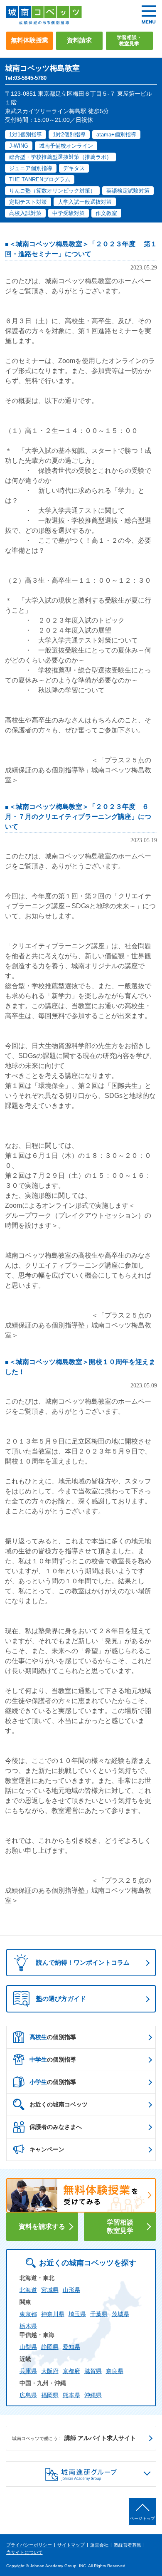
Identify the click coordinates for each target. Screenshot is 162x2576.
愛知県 (71, 2347)
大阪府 (50, 2371)
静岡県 (50, 2347)
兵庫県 (28, 2371)
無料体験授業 (29, 40)
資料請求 (79, 40)
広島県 (28, 2395)
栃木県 (28, 2326)
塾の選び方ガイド (61, 1999)
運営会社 (99, 2545)
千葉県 (99, 2314)
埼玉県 (77, 2314)
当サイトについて (25, 2552)
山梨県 (28, 2347)
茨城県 (120, 2314)
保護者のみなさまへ (56, 2127)
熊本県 (71, 2395)
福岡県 (50, 2395)
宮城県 (50, 2290)
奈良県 (115, 2371)
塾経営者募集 (128, 2545)
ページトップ (142, 2518)
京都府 (71, 2371)
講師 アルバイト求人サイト (74, 2438)
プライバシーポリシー (29, 2545)
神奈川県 (53, 2314)
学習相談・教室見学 (129, 41)
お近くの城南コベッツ (59, 2104)
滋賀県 (93, 2371)
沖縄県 (93, 2395)
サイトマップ (71, 2545)
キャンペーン (47, 2149)
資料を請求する (42, 2226)
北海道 (28, 2290)
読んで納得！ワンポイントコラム (83, 1962)
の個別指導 (53, 2037)
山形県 (71, 2290)
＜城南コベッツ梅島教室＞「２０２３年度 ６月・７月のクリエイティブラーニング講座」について (78, 817)
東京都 (28, 2314)
